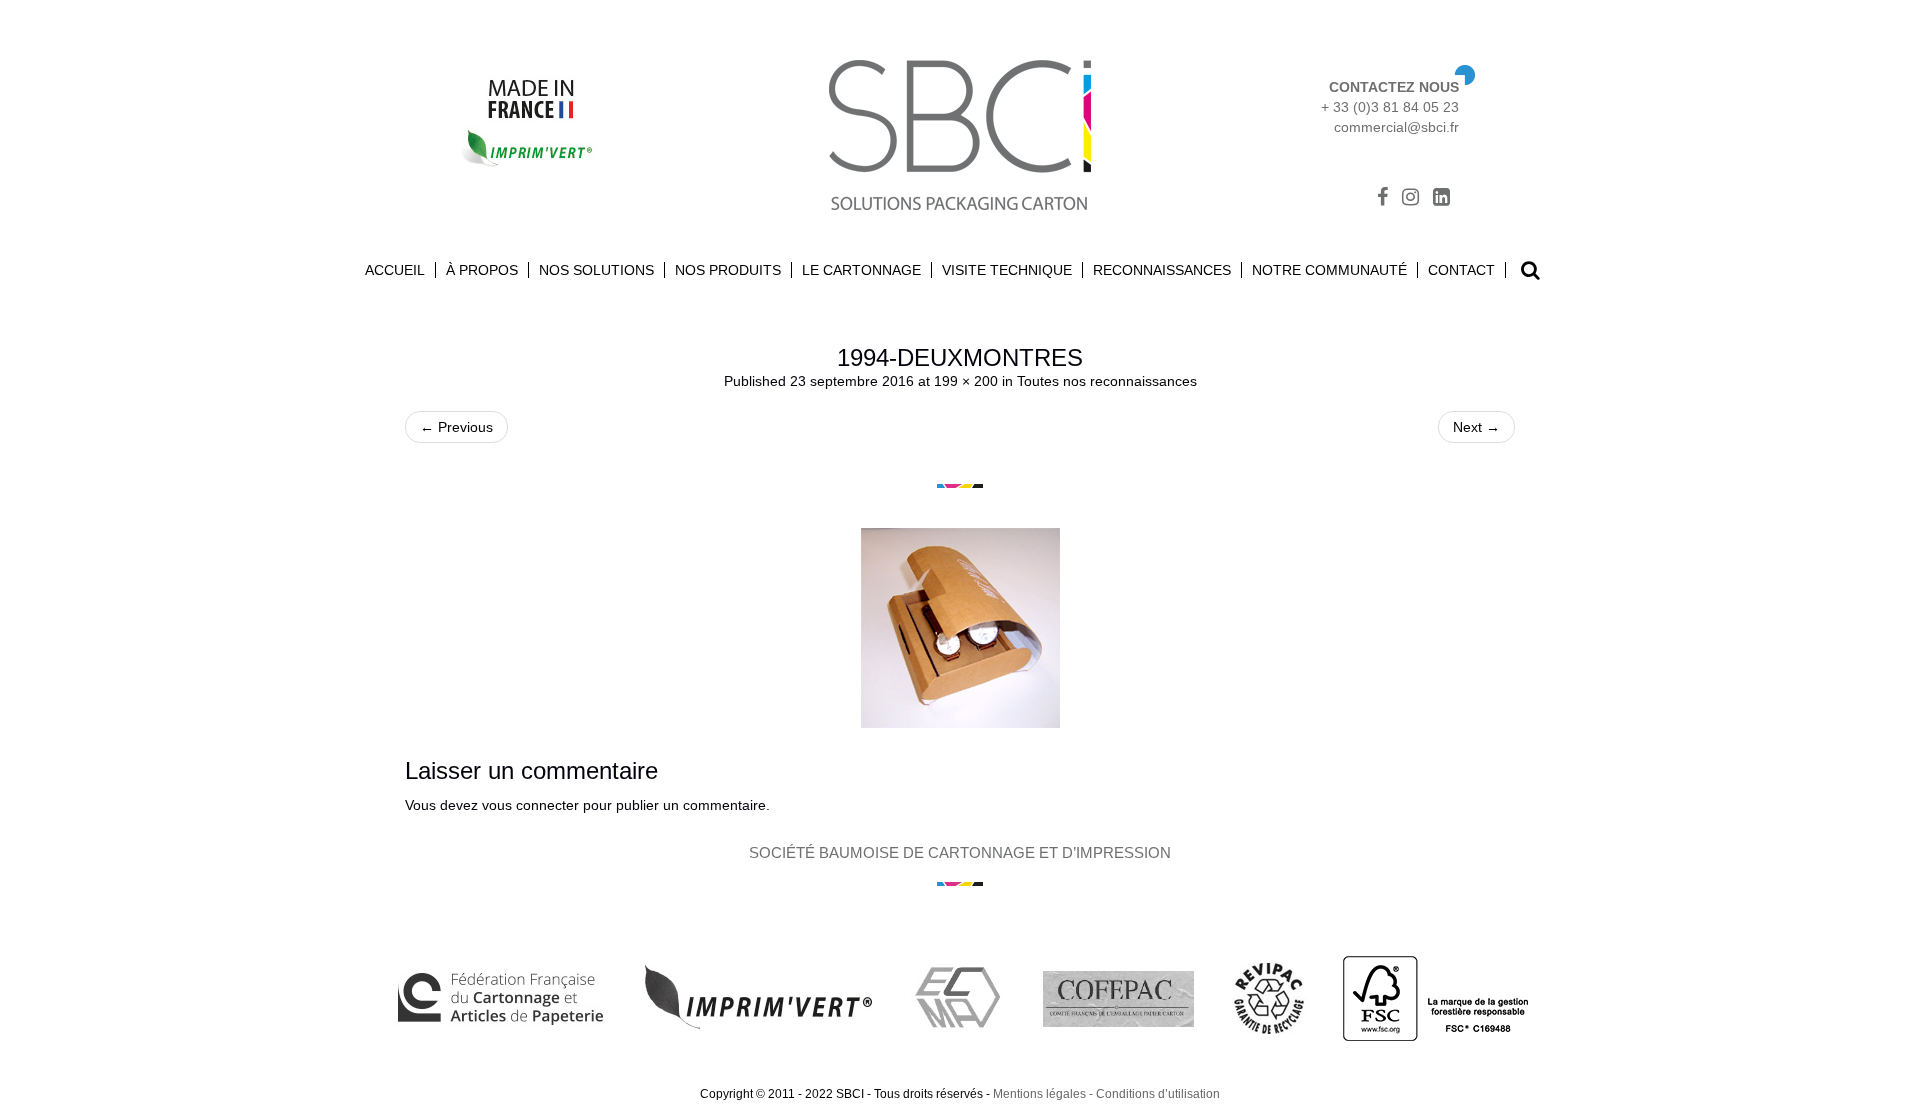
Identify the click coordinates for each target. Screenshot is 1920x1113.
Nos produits (728, 270)
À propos (482, 270)
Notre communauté (1329, 270)
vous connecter (530, 805)
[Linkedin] (1441, 199)
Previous (456, 427)
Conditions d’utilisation (1158, 1094)
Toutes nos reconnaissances (1107, 381)
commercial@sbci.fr (1396, 127)
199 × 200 (966, 381)
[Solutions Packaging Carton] (960, 132)
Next (1476, 427)
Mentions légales (1039, 1094)
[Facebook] (1382, 199)
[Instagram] (1410, 199)
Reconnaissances (1162, 270)
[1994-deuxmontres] (960, 628)
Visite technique (1007, 270)
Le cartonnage (861, 270)
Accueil (395, 270)
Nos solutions (596, 270)
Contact (1461, 270)
